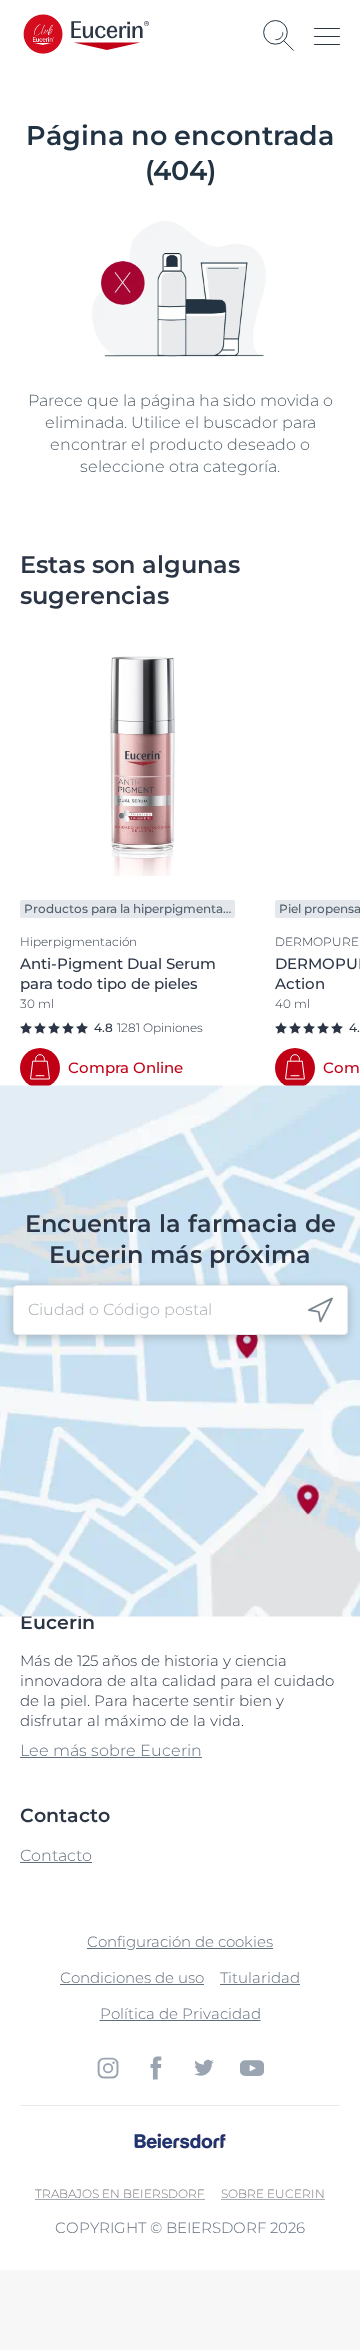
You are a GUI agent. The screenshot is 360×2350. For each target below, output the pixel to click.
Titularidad (260, 1977)
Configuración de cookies (180, 1941)
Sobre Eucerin (273, 2193)
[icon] (320, 1310)
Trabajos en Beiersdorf (120, 2193)
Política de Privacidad (180, 2013)
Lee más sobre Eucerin (111, 1750)
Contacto (56, 1855)
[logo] (110, 35)
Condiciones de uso (132, 1977)
